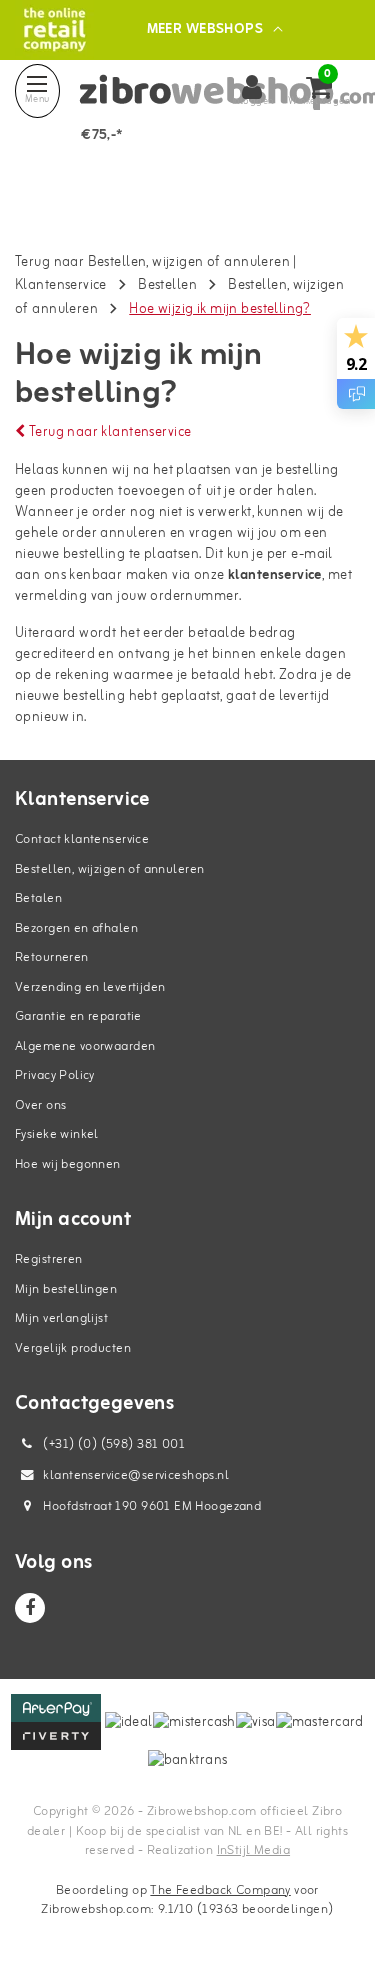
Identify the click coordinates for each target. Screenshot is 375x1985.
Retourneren (52, 957)
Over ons (40, 1105)
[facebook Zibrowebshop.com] (30, 1608)
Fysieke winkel (57, 1134)
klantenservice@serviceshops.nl (136, 1475)
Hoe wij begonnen (68, 1164)
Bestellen (167, 285)
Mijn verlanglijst (61, 1318)
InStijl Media (253, 1850)
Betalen (38, 898)
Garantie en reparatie (78, 1016)
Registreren (49, 1259)
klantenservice (275, 575)
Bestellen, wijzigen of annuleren (109, 869)
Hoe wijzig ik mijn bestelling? (220, 309)
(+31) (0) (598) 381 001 (112, 1444)
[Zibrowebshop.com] (54, 29)
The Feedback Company (220, 1890)
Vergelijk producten (73, 1348)
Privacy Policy (55, 1075)
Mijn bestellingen (66, 1289)
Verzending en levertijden (90, 987)
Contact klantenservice (82, 839)
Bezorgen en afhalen (76, 928)
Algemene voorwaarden (85, 1046)
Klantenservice (61, 285)
